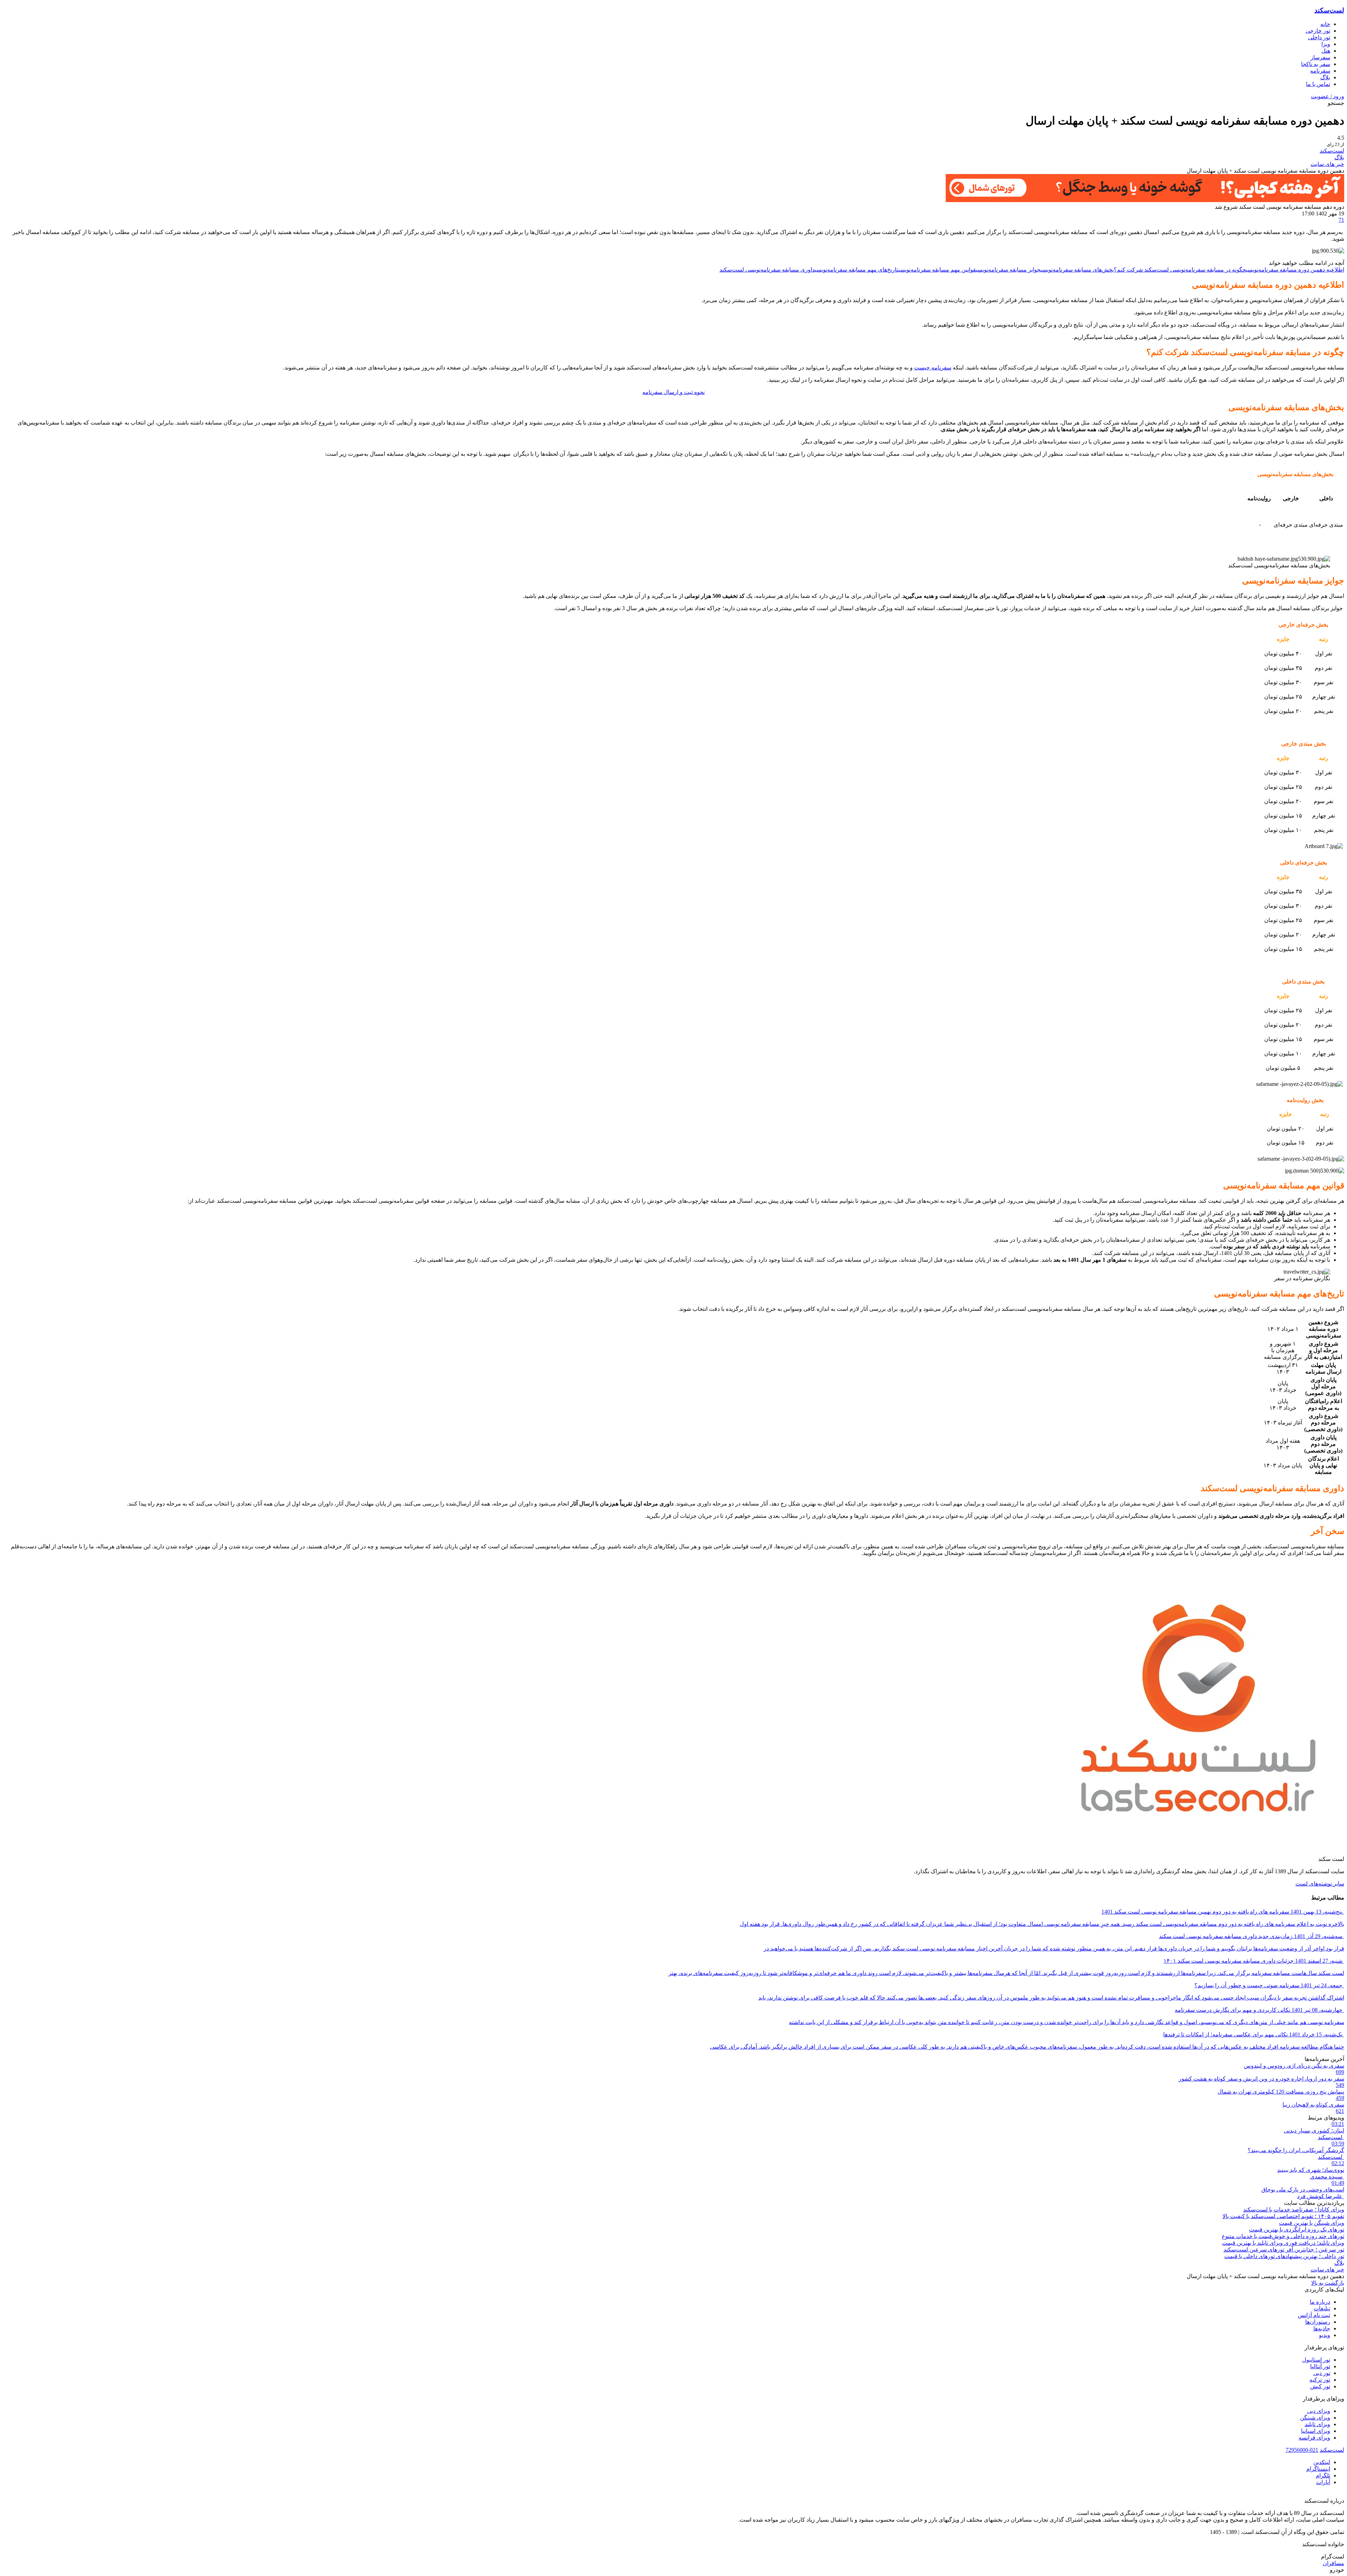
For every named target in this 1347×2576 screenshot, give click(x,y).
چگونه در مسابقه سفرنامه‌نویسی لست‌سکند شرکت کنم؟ (1180, 270)
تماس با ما (1318, 84)
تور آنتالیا (1320, 2366)
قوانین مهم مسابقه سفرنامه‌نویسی (937, 270)
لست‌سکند (1329, 10)
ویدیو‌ (1325, 2335)
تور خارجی (1318, 31)
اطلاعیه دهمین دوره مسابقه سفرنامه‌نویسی (1295, 270)
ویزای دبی (1319, 2411)
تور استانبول (1316, 2360)
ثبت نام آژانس (1314, 2315)
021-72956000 (1302, 2450)
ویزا (1326, 44)
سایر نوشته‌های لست (1320, 1884)
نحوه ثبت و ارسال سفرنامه (673, 392)
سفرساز (1320, 57)
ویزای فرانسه (1314, 2438)
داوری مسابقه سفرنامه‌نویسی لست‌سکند (767, 270)
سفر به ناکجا (1316, 64)
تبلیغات (1322, 2308)
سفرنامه (1320, 71)
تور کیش (1320, 2386)
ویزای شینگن (1315, 2418)
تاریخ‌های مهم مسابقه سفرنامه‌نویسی (857, 270)
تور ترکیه (1320, 2380)
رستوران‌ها (1318, 2322)
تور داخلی (1319, 37)
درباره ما (1320, 2302)
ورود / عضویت (1328, 96)
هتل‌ (1326, 51)
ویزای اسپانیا (1316, 2431)
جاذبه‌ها (1322, 2328)
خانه (1325, 24)
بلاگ (1325, 77)
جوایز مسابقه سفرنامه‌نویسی (1008, 270)
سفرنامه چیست (933, 368)
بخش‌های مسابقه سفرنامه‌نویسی (1077, 270)
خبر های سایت (1327, 164)
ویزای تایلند (1317, 2424)
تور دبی (1322, 2373)
